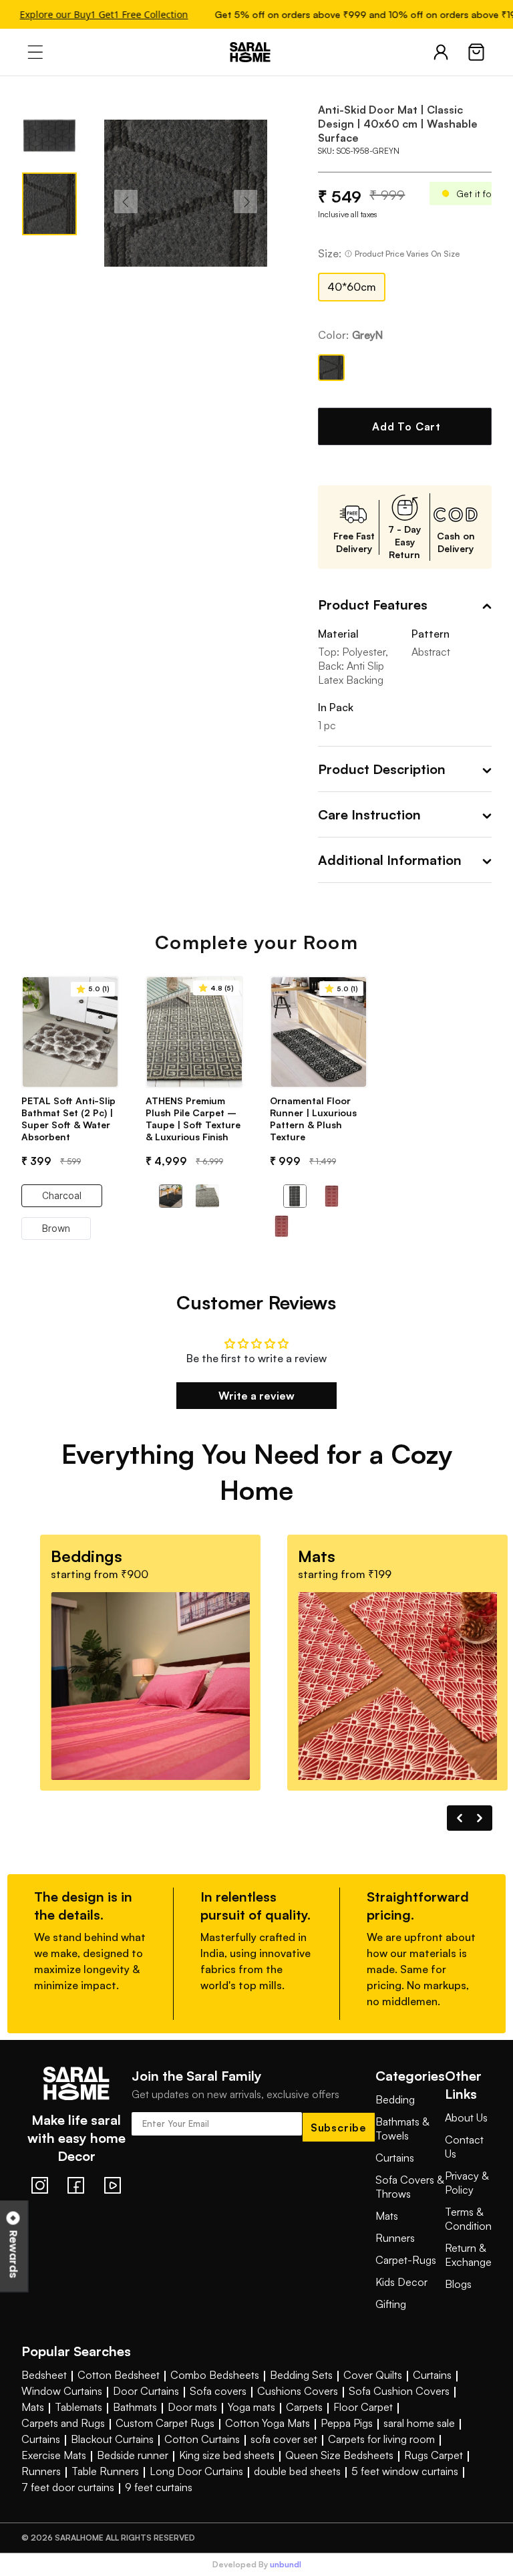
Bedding (395, 2099)
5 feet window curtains (405, 2471)
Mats (387, 2216)
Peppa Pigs (347, 2423)
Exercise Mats (54, 2455)
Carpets (304, 2407)
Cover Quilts (373, 2375)
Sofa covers (218, 2391)
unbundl (286, 2565)
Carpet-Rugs (406, 2260)
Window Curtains (62, 2391)
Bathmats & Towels (402, 2129)
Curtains (395, 2158)
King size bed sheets (227, 2455)
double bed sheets (297, 2471)
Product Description (382, 769)
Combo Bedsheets (215, 2375)
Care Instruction (369, 814)
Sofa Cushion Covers (399, 2391)
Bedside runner (133, 2455)
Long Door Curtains (196, 2471)
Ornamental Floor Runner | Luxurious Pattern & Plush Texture (313, 1119)
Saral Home (256, 52)
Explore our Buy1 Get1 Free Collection (96, 14)
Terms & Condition (468, 2219)
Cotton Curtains (202, 2439)
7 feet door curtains (68, 2487)
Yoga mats (251, 2407)
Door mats (192, 2407)
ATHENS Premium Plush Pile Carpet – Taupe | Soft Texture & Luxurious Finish (193, 1119)
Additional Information (390, 860)
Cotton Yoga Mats (268, 2423)
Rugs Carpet (434, 2455)
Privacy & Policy (467, 2183)
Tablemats (78, 2407)
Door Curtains (146, 2391)
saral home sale (419, 2423)
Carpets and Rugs (63, 2423)
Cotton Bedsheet (119, 2375)
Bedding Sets (301, 2375)
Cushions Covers (298, 2391)
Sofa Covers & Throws (409, 2187)
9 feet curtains (159, 2487)
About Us (466, 2117)
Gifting (391, 2304)
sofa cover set (284, 2439)
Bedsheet (44, 2375)
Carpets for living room (381, 2439)
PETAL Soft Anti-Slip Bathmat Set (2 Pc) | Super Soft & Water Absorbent (68, 1119)
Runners (395, 2238)
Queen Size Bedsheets (339, 2455)
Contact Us (464, 2147)
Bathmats (135, 2407)
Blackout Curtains (112, 2439)
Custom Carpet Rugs (165, 2423)
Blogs (458, 2284)
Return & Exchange (468, 2255)
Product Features (373, 605)
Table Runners (105, 2471)
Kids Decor (401, 2282)
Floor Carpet (363, 2407)
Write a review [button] (256, 1396)
